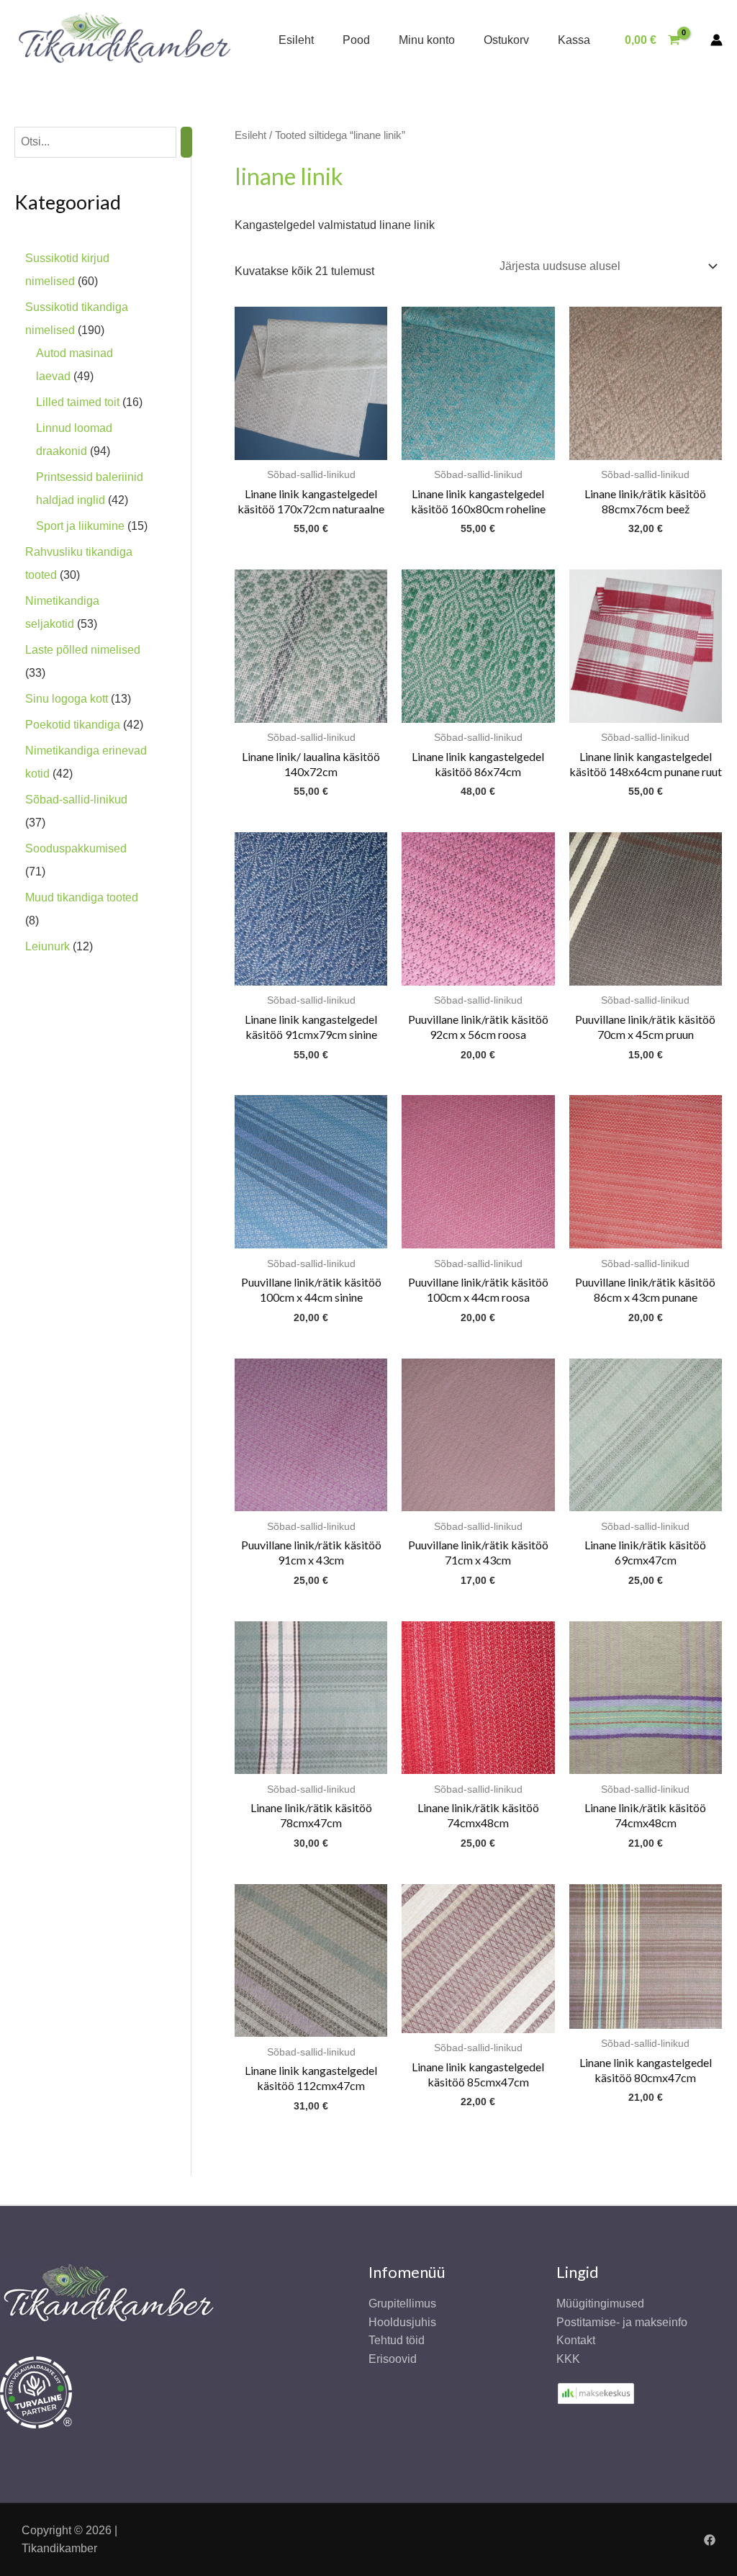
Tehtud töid (397, 2340)
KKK (568, 2359)
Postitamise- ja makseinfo (622, 2322)
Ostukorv (506, 40)
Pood (356, 40)
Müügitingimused (600, 2303)
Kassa (574, 40)
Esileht (296, 40)
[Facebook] (710, 2540)
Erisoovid (393, 2359)
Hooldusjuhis (402, 2322)
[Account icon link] (716, 40)
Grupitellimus (402, 2303)
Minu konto (427, 40)
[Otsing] (186, 142)
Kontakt (576, 2340)
